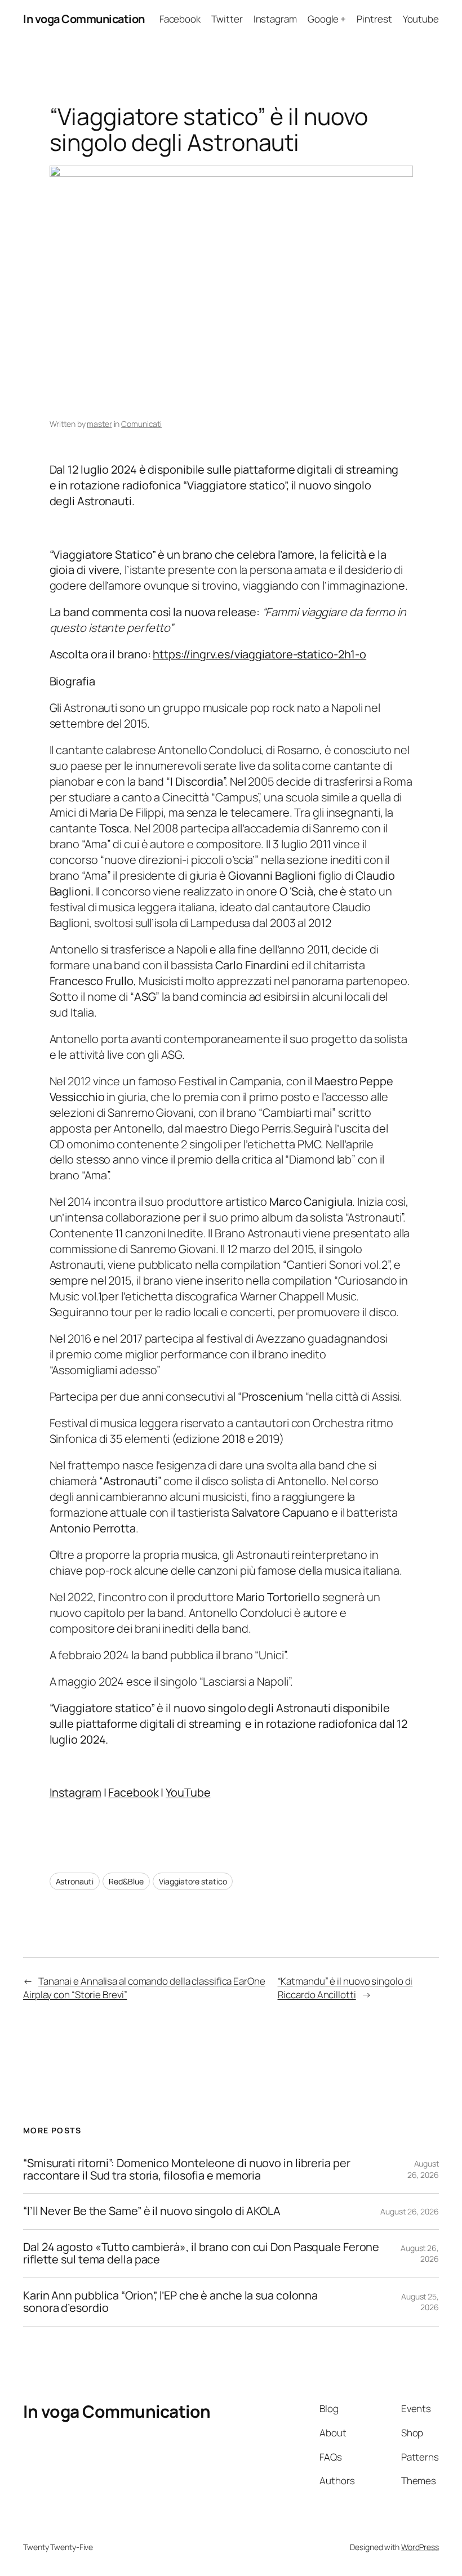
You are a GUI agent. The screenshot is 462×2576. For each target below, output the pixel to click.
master (99, 424)
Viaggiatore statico (193, 1881)
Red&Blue (126, 1881)
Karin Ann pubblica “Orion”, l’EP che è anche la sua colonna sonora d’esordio (170, 2302)
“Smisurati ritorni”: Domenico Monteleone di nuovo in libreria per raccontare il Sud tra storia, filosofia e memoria (187, 2170)
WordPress (420, 2547)
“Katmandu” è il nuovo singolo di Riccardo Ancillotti (345, 1988)
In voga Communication (84, 19)
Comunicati (141, 424)
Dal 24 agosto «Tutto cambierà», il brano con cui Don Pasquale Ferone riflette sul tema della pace (201, 2254)
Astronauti (75, 1881)
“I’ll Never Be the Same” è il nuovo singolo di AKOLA (152, 2211)
